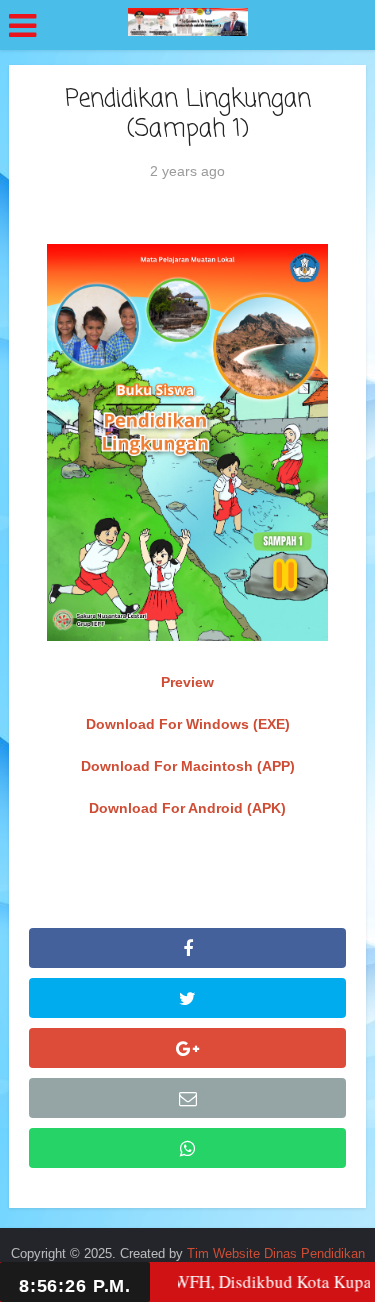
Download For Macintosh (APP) (188, 766)
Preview (187, 682)
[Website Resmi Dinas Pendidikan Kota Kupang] (188, 22)
